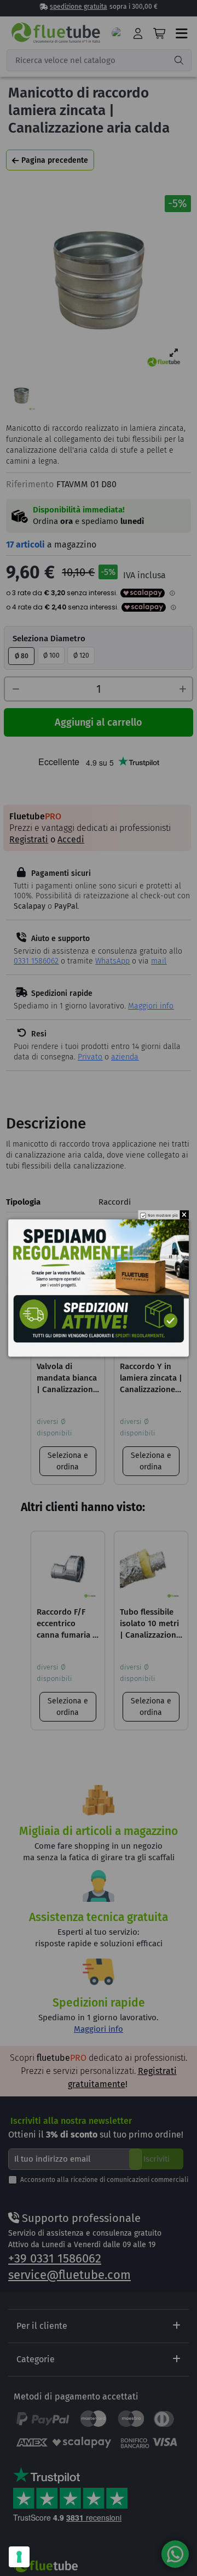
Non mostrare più (163, 1216)
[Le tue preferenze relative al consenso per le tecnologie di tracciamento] (19, 2557)
